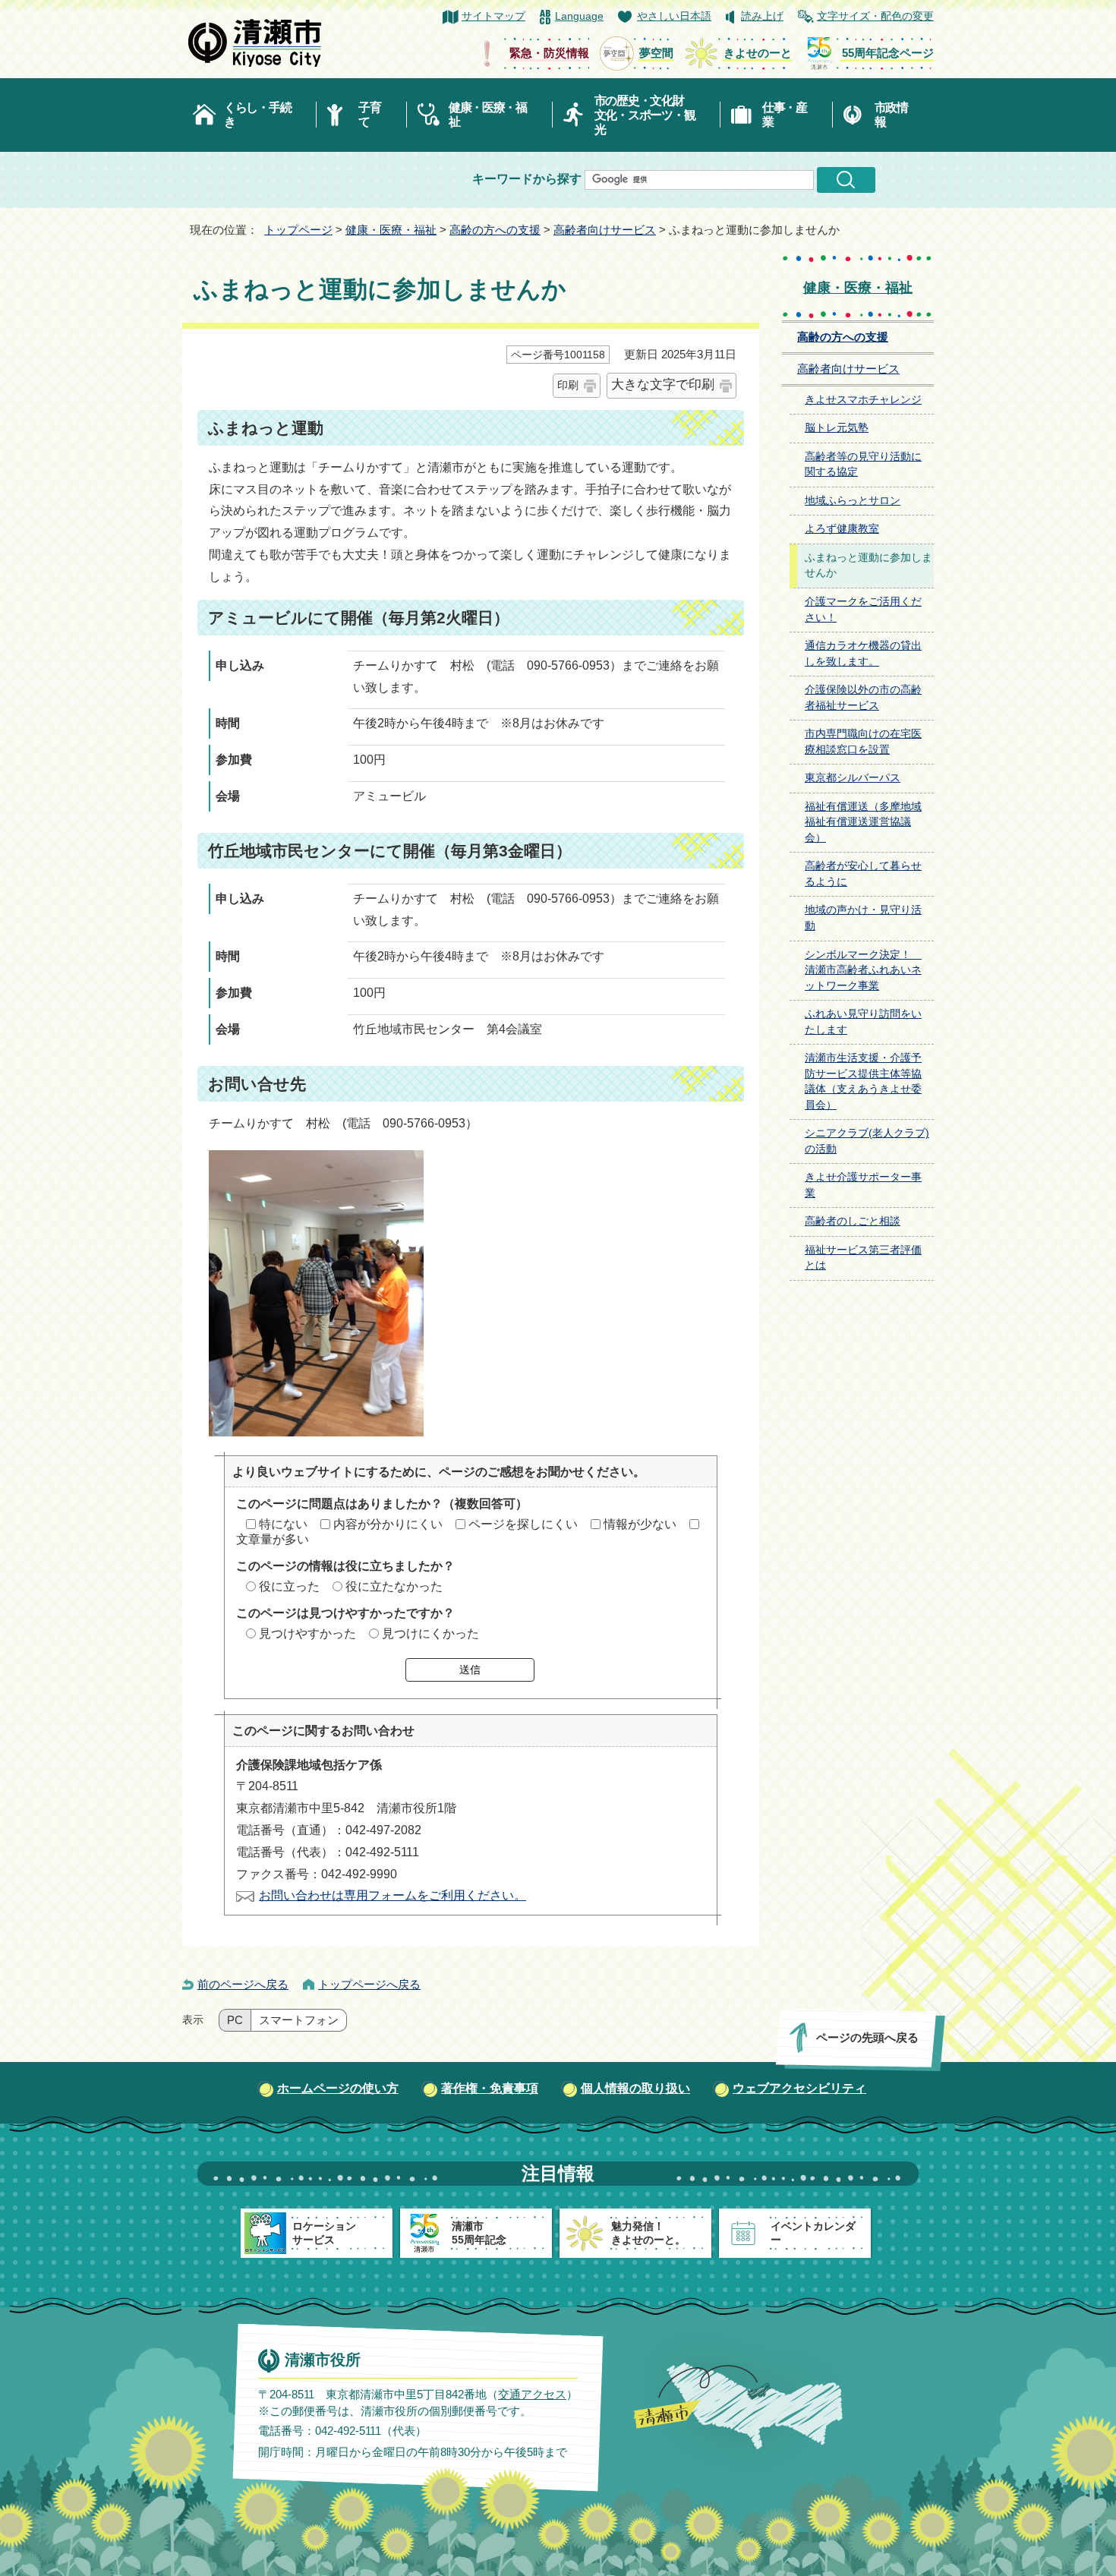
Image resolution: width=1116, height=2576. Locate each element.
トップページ (298, 230)
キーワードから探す (527, 179)
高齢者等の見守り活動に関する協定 (863, 465)
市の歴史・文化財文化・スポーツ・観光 (645, 115)
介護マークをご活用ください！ (863, 610)
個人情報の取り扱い (635, 2088)
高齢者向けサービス (605, 230)
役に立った (289, 1586)
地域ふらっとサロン (853, 501)
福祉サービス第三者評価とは (863, 1258)
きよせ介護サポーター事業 (863, 1185)
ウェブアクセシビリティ (799, 2088)
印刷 (568, 385)
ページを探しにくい (523, 1524)
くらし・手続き (257, 115)
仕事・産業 (785, 115)
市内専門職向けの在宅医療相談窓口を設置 (863, 742)
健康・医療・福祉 (488, 115)
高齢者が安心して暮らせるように (863, 874)
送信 (470, 1670)
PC (235, 2020)
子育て (369, 115)
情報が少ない (640, 1524)
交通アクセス (532, 2394)
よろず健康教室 (842, 529)
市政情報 (891, 115)
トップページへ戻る (369, 1984)
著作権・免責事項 (490, 2088)
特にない (283, 1524)
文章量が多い (273, 1539)
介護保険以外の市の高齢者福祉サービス (863, 698)
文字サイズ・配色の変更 (875, 16)
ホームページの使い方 (338, 2088)
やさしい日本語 (674, 16)
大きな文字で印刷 (663, 385)
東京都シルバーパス (853, 778)
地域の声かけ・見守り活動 (863, 918)
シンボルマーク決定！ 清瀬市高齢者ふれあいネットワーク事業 (863, 970)
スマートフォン (299, 2020)
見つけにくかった (430, 1633)
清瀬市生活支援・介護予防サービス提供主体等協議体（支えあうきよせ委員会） (863, 1081)
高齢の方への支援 (495, 230)
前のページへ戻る (243, 1984)
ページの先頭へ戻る (867, 2037)
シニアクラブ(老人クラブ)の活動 (867, 1141)
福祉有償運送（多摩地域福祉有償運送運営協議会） (863, 822)
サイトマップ (493, 16)
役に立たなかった (394, 1586)
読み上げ (762, 16)
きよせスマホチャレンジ (863, 400)
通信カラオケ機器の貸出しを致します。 (863, 654)
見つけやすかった (307, 1633)
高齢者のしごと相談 (853, 1221)
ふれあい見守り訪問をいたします (863, 1022)
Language (579, 16)
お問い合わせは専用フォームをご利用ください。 (392, 1895)
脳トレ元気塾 (837, 428)
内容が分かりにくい (388, 1524)
